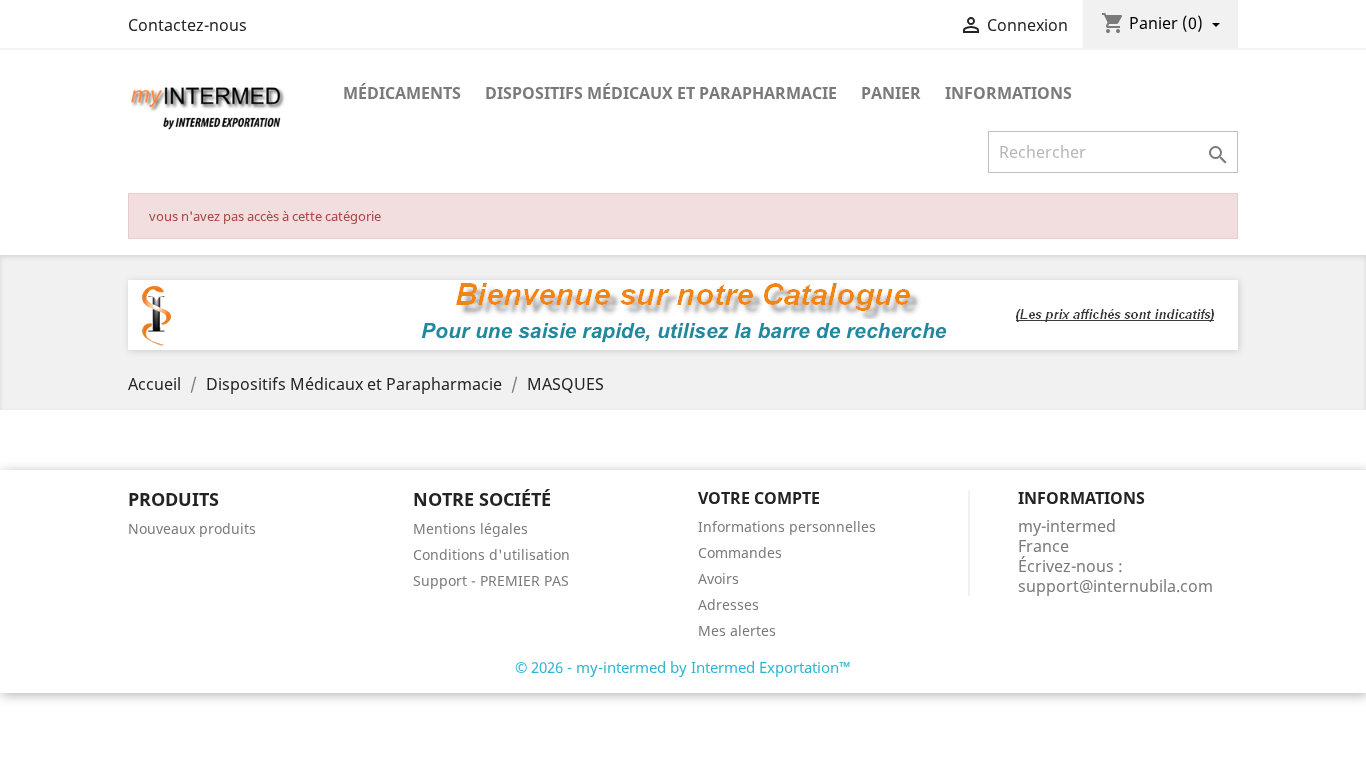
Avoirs (718, 578)
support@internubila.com (1115, 586)
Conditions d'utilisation (491, 554)
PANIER (891, 93)
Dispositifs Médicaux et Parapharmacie (661, 93)
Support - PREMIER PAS (491, 580)
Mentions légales (470, 528)
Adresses (728, 604)
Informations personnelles (787, 526)
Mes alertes (737, 630)
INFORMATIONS (1008, 93)
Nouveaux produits (192, 528)
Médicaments (402, 93)
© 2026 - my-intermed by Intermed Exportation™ (683, 667)
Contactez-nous (187, 25)
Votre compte (759, 498)
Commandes (740, 552)
